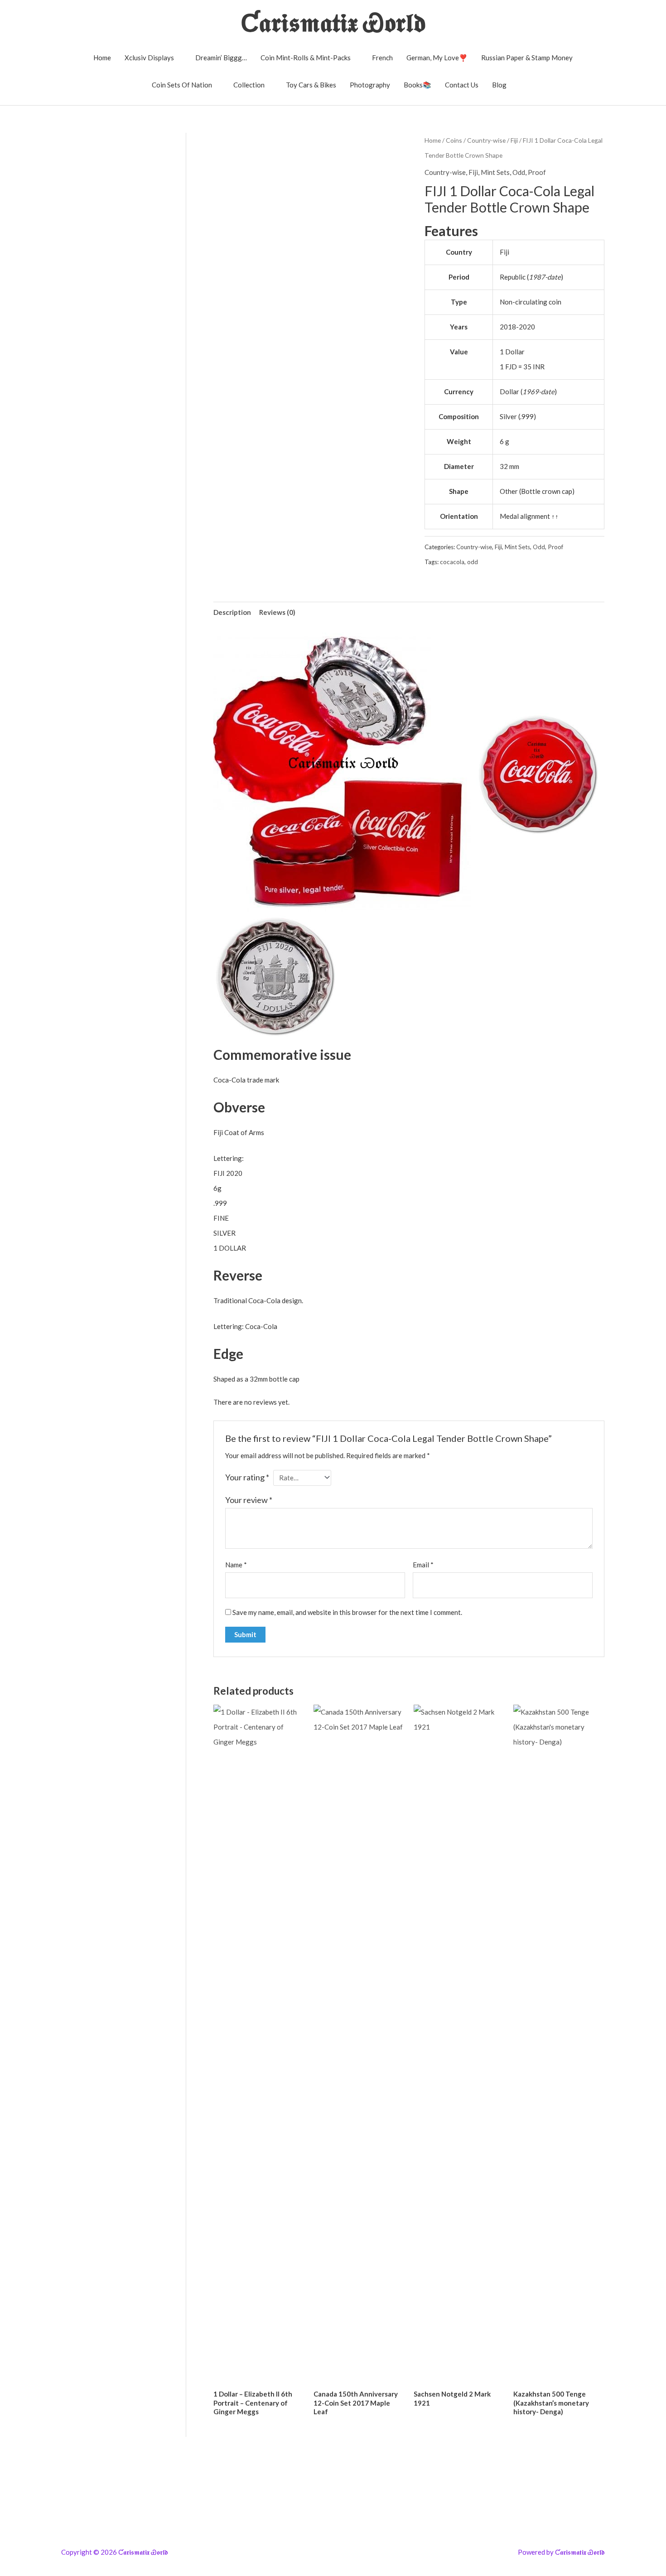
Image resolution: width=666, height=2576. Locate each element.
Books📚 (417, 85)
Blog (499, 85)
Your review (249, 1500)
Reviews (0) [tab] (277, 612)
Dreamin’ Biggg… (221, 58)
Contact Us (462, 85)
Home (102, 58)
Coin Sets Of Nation (182, 85)
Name (236, 1565)
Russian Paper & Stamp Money (527, 58)
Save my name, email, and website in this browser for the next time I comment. (347, 1612)
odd (473, 562)
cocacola (452, 562)
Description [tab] (232, 612)
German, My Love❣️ (437, 58)
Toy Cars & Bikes (311, 85)
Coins (454, 140)
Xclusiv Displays (149, 58)
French (382, 58)
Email (423, 1565)
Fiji (514, 140)
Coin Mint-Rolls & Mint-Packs (306, 58)
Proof (537, 172)
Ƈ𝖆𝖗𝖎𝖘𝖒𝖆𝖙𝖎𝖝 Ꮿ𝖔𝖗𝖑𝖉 (333, 22)
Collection (249, 85)
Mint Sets (495, 172)
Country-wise (486, 140)
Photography (370, 85)
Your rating (247, 1477)
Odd (519, 172)
